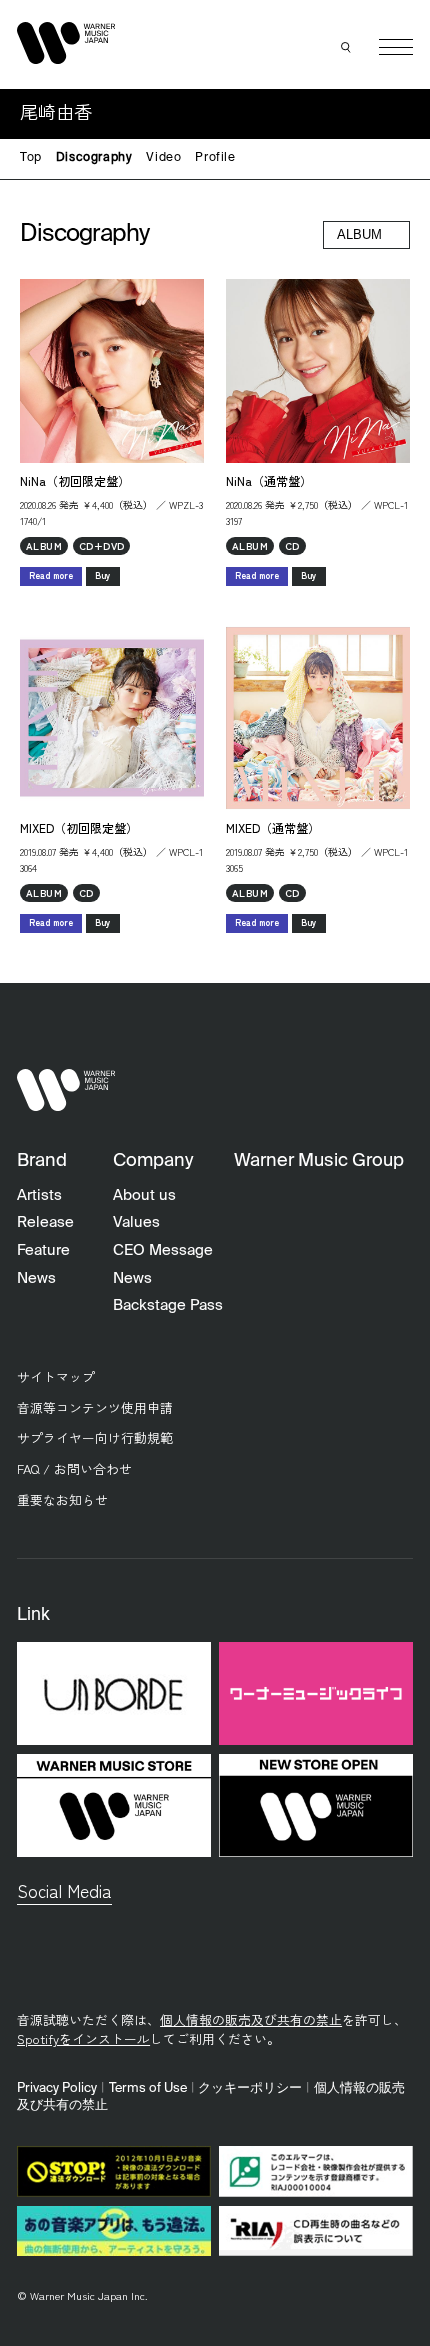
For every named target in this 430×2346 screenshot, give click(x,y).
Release (45, 1222)
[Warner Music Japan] (66, 1090)
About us (144, 1195)
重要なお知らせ (62, 1499)
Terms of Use (148, 2088)
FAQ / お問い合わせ (74, 1468)
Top (31, 158)
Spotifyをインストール (83, 2038)
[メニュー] (396, 47)
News (36, 1278)
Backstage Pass (168, 1305)
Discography (94, 158)
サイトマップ (56, 1376)
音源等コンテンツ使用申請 (95, 1407)
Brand (42, 1161)
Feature (43, 1250)
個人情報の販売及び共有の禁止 (251, 2019)
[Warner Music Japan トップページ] (66, 42)
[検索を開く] (347, 47)
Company (153, 1161)
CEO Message (163, 1250)
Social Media (64, 1890)
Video (163, 158)
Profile (215, 158)
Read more (51, 575)
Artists (39, 1195)
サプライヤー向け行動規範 (95, 1437)
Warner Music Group (319, 1161)
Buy (103, 575)
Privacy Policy (57, 2088)
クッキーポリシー (250, 2088)
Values (136, 1222)
